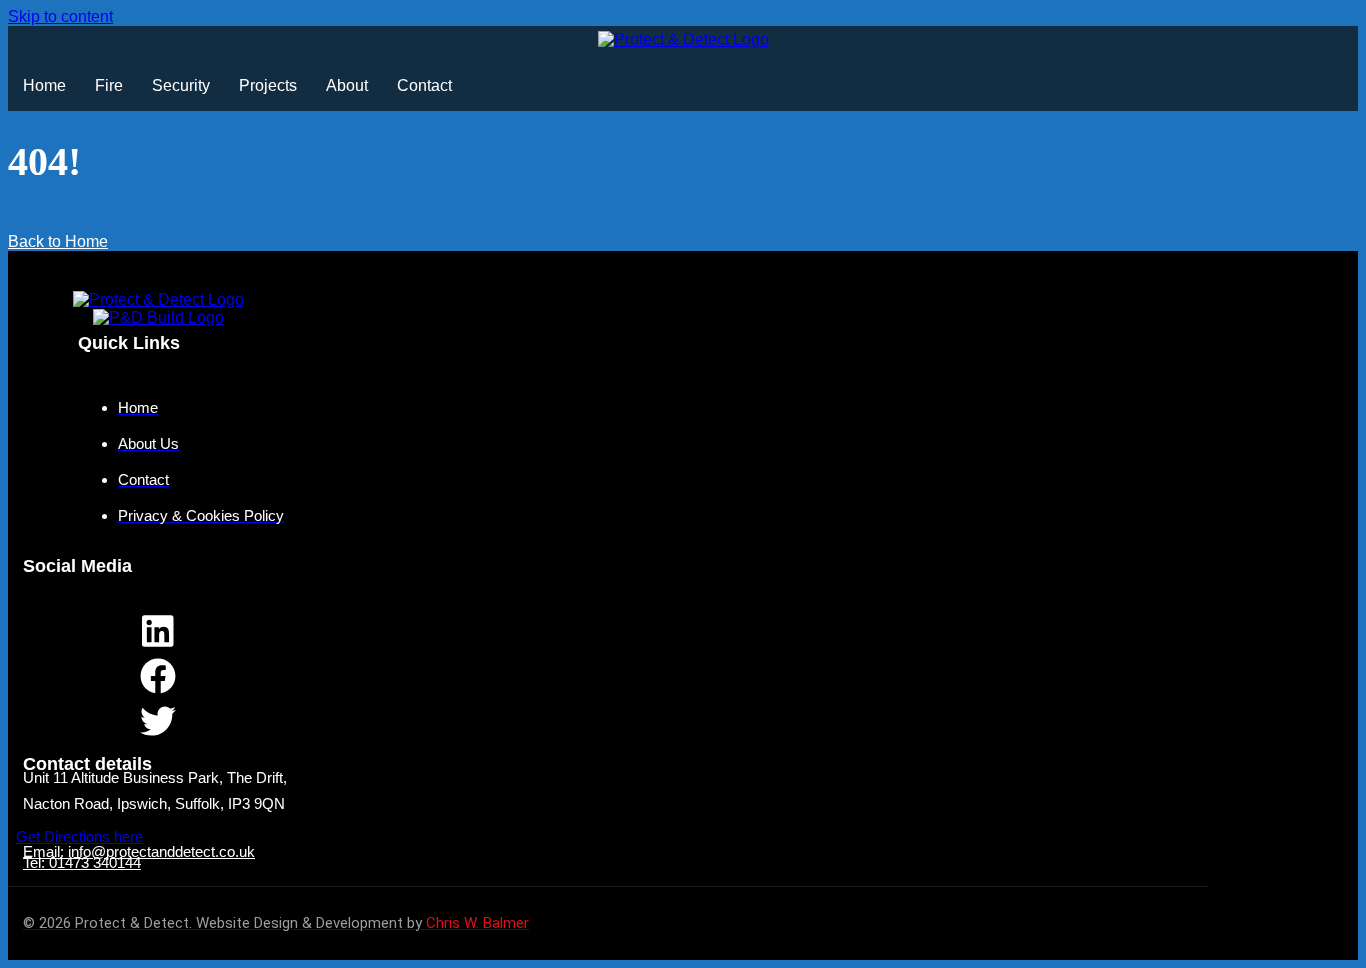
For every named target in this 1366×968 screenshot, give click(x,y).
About (347, 85)
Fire (109, 85)
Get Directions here (79, 836)
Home (44, 85)
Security (181, 85)
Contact (424, 85)
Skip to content (60, 16)
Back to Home (58, 241)
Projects (268, 85)
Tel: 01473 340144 (82, 862)
